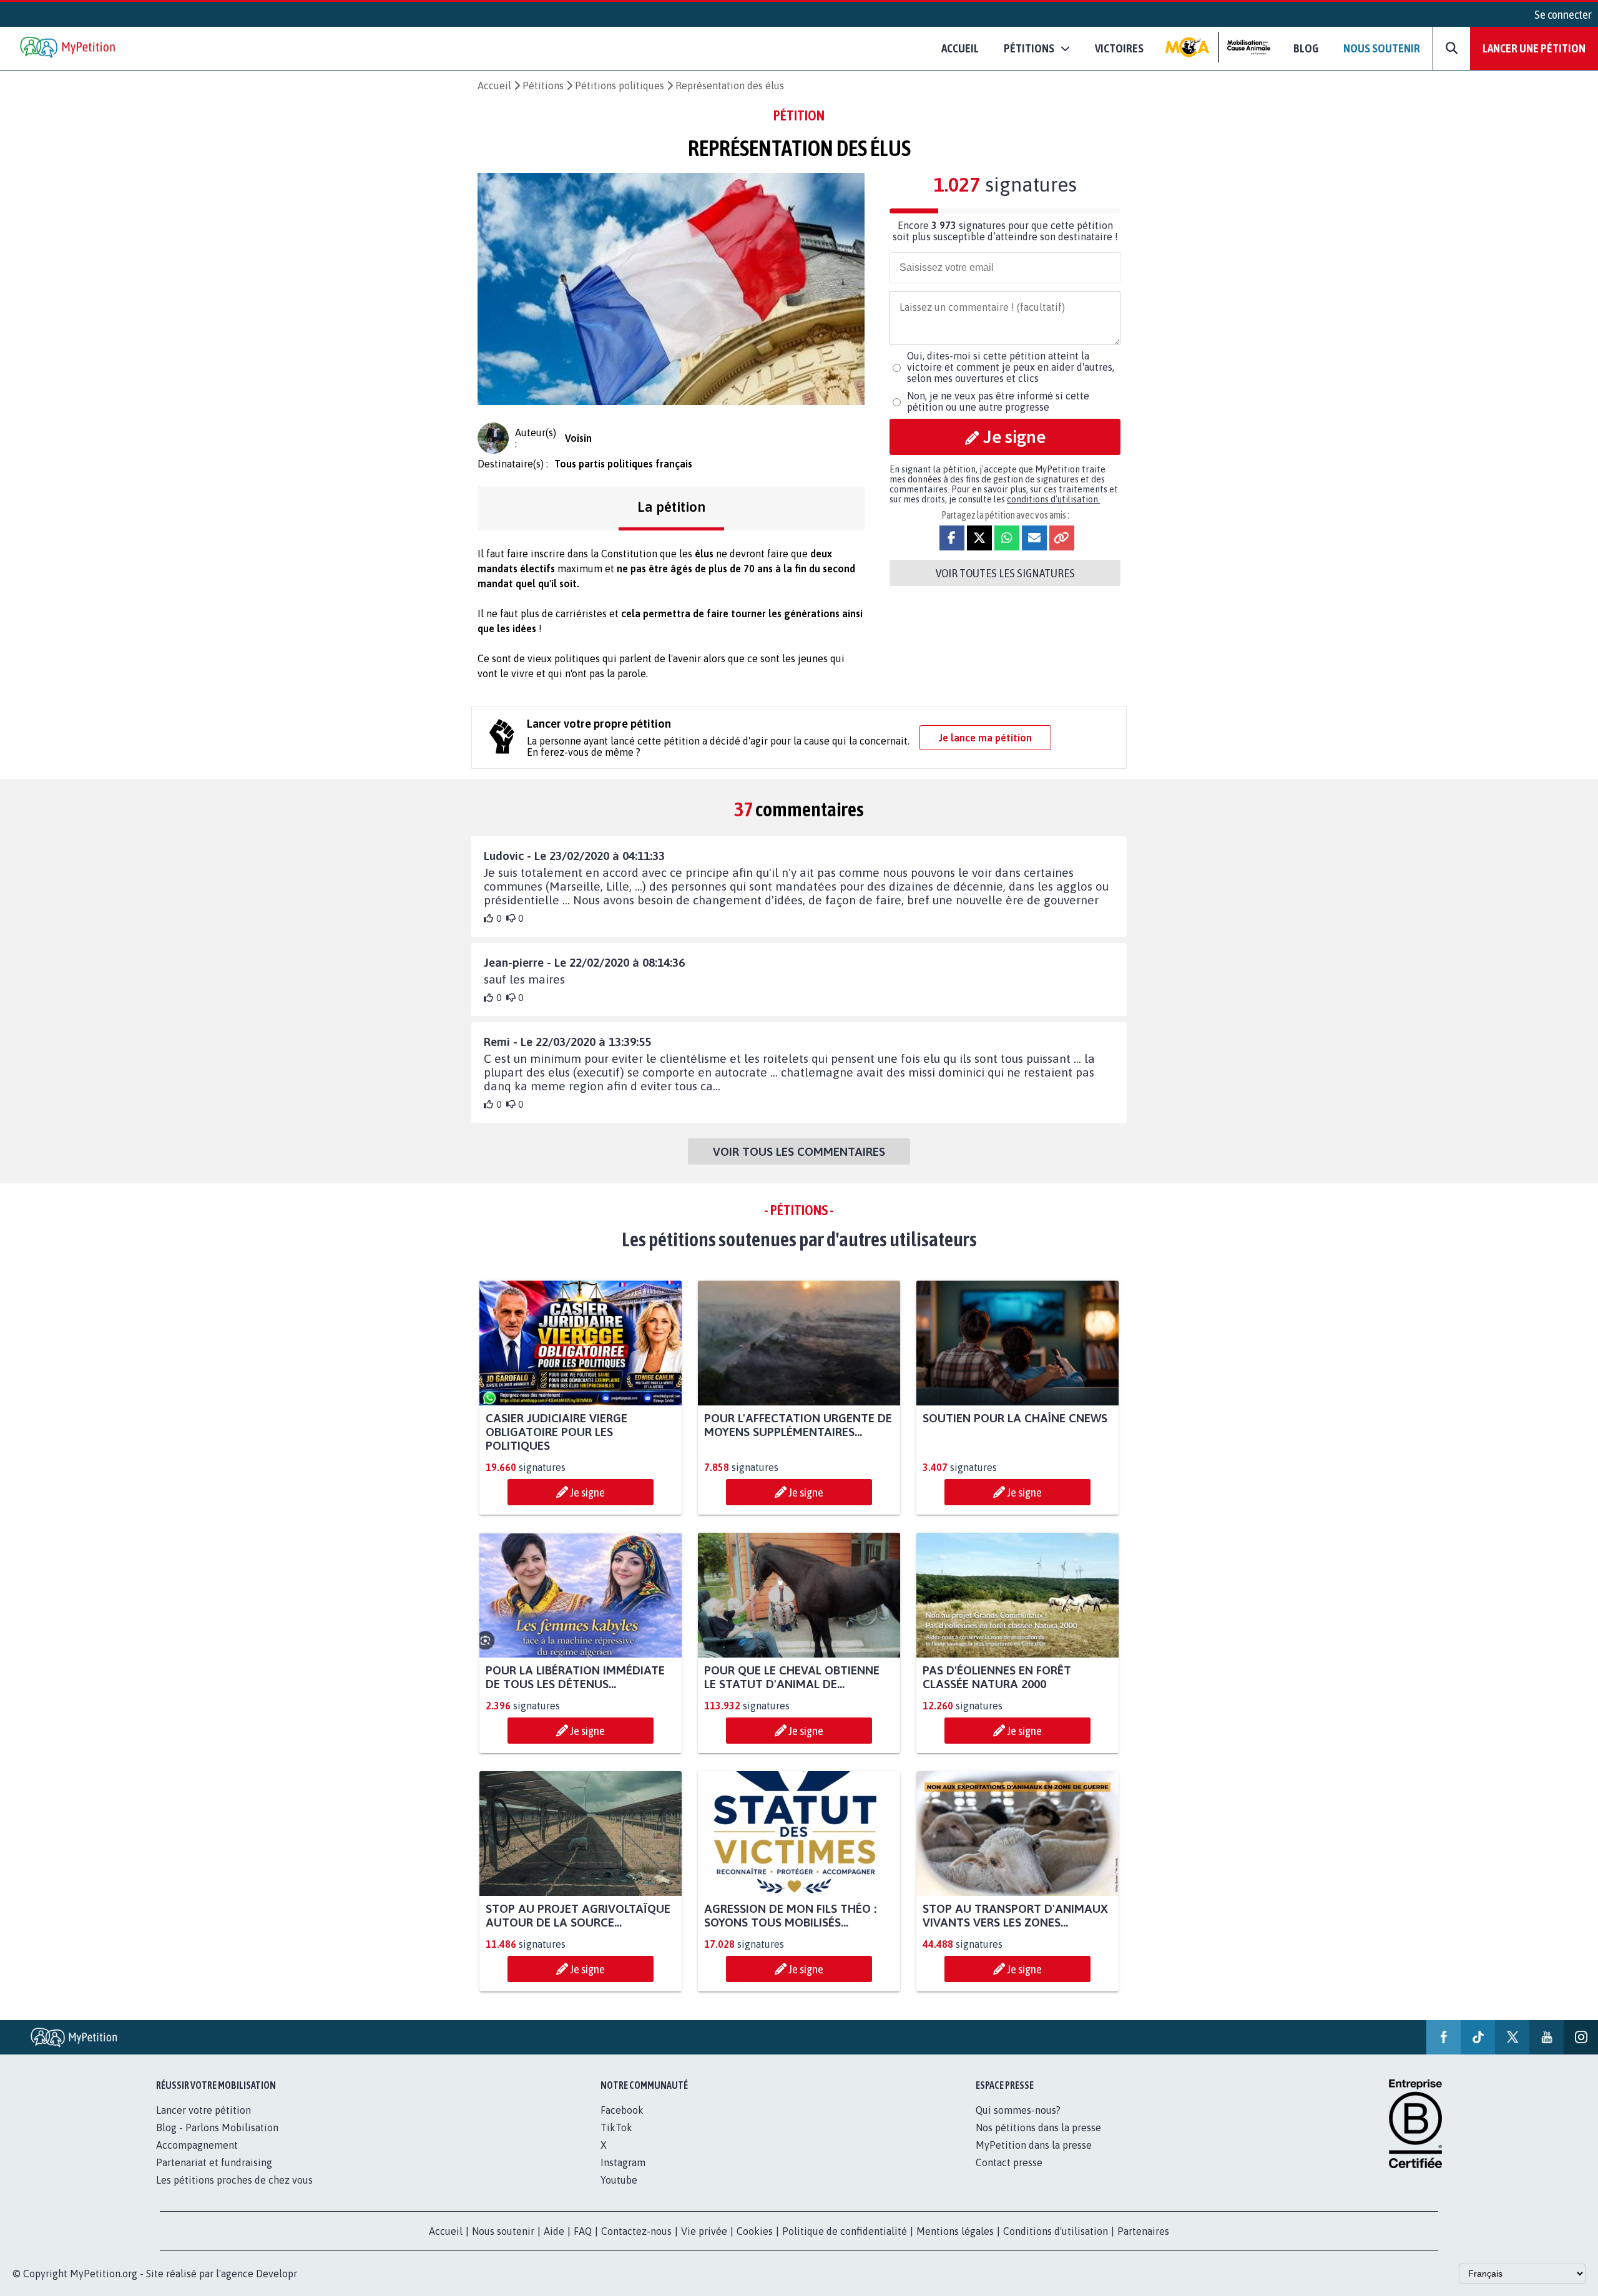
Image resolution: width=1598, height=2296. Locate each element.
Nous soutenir (1382, 48)
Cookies (755, 2231)
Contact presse (1009, 2162)
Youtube (619, 2180)
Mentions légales (955, 2231)
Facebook (622, 2110)
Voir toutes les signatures (1005, 573)
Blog (1306, 48)
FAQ (583, 2231)
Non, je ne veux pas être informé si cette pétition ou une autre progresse (998, 401)
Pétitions (543, 85)
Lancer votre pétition (203, 2110)
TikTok (616, 2127)
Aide (554, 2231)
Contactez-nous (636, 2231)
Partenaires (1143, 2231)
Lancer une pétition (1534, 48)
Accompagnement (197, 2145)
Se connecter (1563, 14)
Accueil (960, 48)
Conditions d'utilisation (1056, 2231)
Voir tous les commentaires (799, 1151)
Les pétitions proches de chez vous (234, 2180)
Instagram (623, 2162)
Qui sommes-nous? (1018, 2110)
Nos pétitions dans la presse (1038, 2127)
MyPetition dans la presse (1034, 2145)
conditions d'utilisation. (1053, 499)
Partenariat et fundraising (214, 2162)
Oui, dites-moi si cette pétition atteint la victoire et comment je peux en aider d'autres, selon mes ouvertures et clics (1011, 367)
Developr (277, 2274)
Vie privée (704, 2231)
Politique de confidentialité (845, 2231)
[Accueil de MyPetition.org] (69, 48)
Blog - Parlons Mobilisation (217, 2127)
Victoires (1119, 48)
